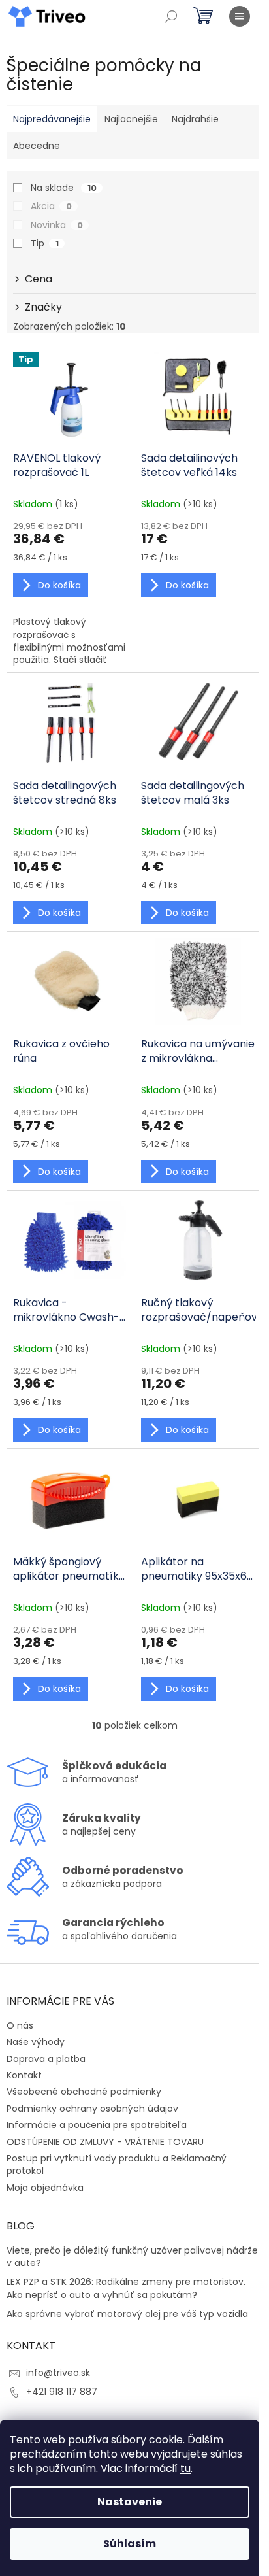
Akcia (51, 206)
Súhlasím (130, 2544)
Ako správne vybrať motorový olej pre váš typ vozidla (127, 2314)
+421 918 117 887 (62, 2392)
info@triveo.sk (58, 2373)
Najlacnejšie (131, 119)
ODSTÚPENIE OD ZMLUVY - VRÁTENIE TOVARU (105, 2142)
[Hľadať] (171, 16)
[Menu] (240, 16)
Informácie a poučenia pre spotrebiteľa (97, 2125)
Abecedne (37, 146)
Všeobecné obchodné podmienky (84, 2092)
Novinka (57, 225)
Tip (45, 243)
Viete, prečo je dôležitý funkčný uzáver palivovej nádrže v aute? (132, 2257)
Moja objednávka (45, 2188)
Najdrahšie (195, 119)
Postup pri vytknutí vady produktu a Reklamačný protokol (117, 2164)
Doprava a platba (46, 2059)
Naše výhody (36, 2042)
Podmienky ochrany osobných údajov (92, 2109)
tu (185, 2468)
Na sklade (64, 188)
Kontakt (24, 2075)
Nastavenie (130, 2502)
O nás (20, 2025)
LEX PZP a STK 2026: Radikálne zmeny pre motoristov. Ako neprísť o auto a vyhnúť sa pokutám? (126, 2288)
